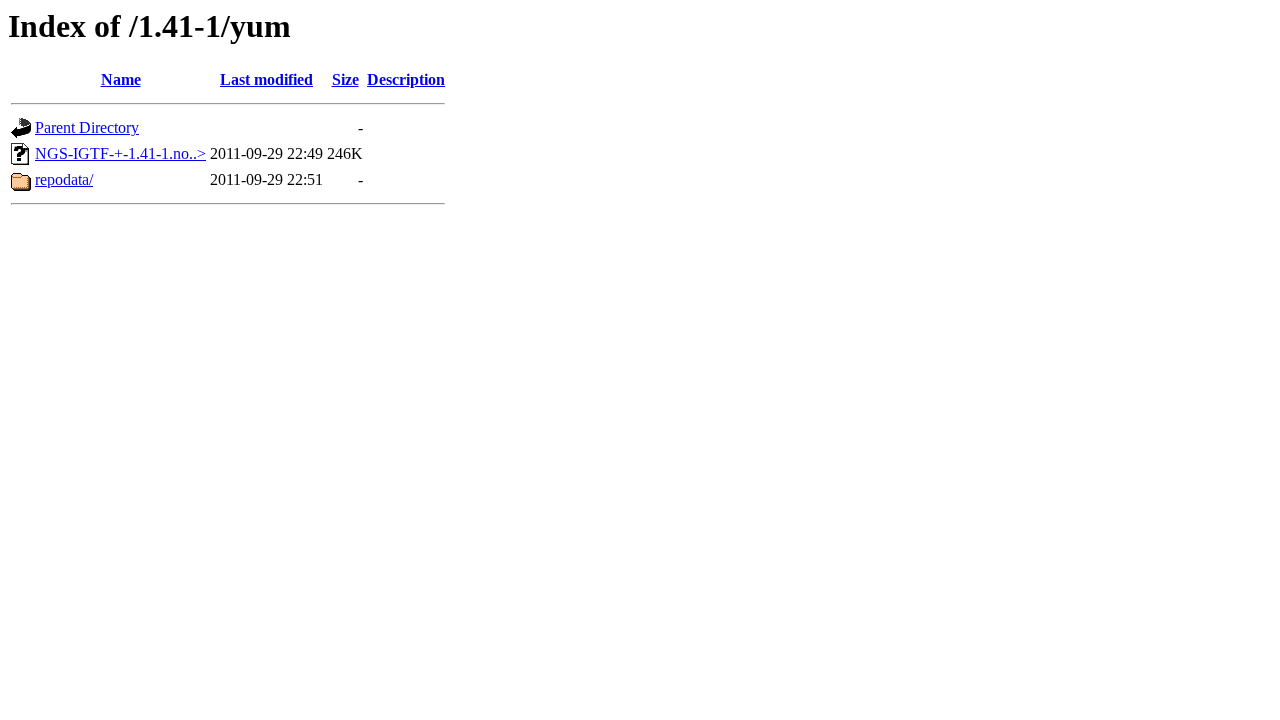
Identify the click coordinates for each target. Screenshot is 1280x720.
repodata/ (64, 179)
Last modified (266, 79)
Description (406, 79)
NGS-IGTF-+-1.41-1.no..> (120, 153)
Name (121, 79)
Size (345, 79)
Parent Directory (87, 127)
